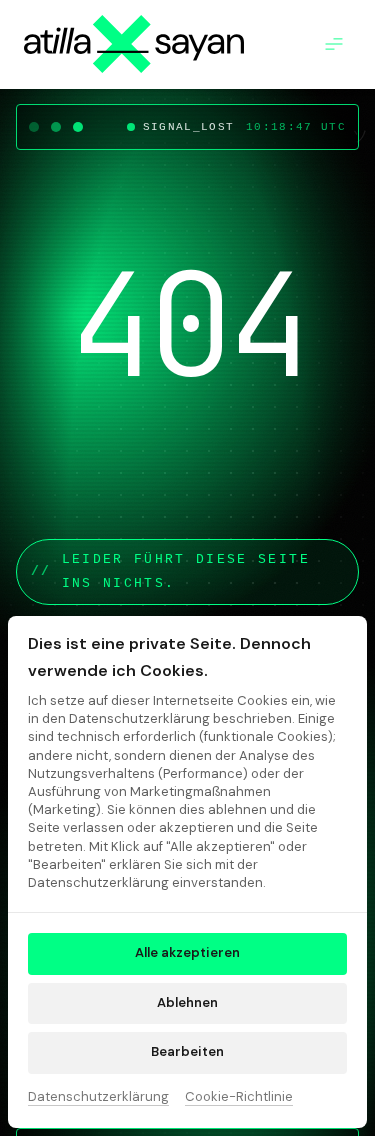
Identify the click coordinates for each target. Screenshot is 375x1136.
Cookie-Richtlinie (239, 1098)
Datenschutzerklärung (98, 1098)
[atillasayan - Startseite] (134, 44)
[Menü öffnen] (339, 44)
